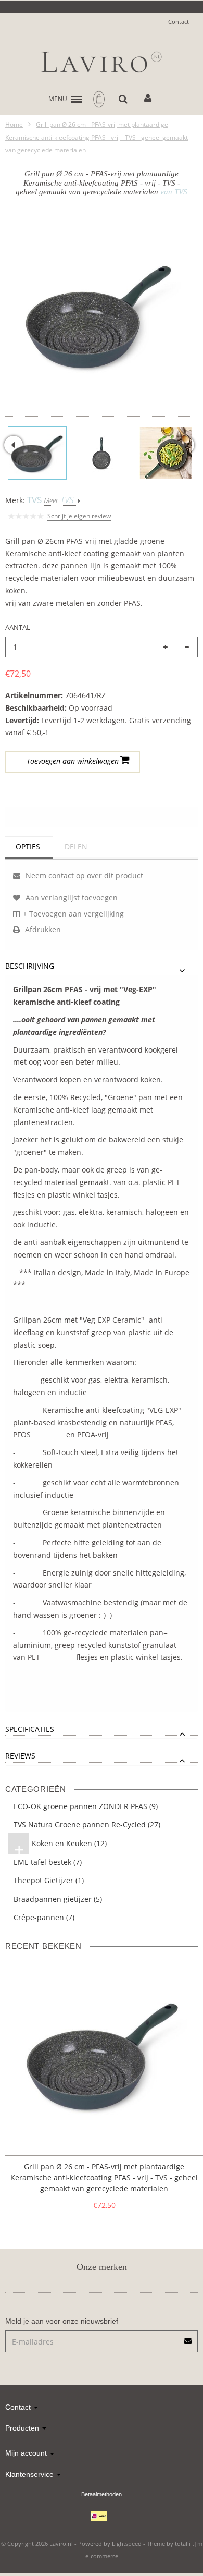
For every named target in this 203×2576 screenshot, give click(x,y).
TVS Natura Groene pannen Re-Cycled (87, 1824)
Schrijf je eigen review (79, 516)
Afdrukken (42, 929)
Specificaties (30, 1730)
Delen (76, 846)
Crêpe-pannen (44, 1917)
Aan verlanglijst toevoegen (53, 786)
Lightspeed (127, 2543)
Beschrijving (30, 966)
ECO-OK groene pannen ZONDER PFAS (86, 1806)
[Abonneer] (188, 2337)
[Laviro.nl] (102, 62)
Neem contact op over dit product (83, 876)
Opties (28, 846)
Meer (59, 500)
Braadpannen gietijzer (58, 1899)
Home (14, 124)
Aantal (18, 627)
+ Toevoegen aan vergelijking (73, 914)
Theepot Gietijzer (49, 1880)
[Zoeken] (123, 99)
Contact (179, 22)
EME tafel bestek (48, 1862)
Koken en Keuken (61, 1845)
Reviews (20, 1756)
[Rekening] (148, 99)
